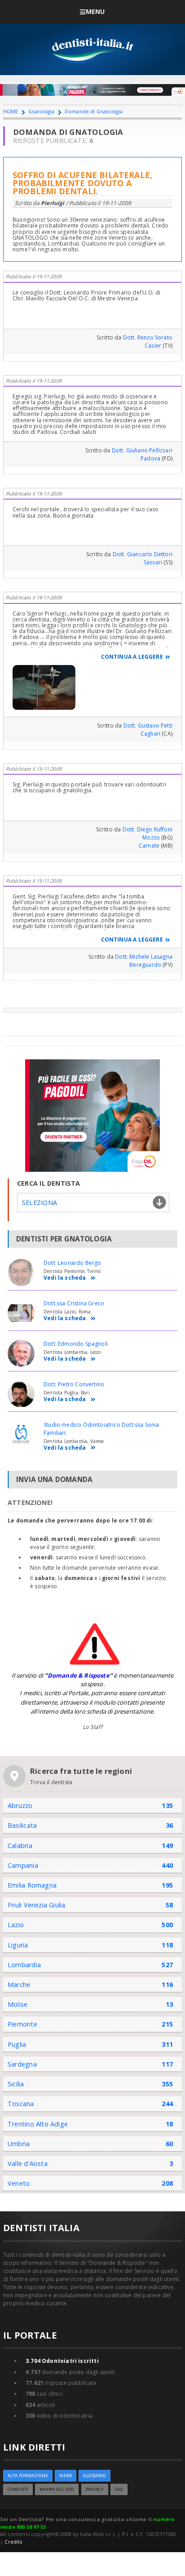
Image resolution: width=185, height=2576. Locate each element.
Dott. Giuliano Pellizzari (142, 450)
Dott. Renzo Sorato (148, 337)
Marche (19, 1984)
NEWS (66, 2476)
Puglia (17, 2044)
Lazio (16, 1925)
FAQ (119, 2489)
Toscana (21, 2104)
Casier (153, 346)
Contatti (18, 2489)
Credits (13, 2542)
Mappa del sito (57, 2489)
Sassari (153, 562)
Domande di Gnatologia (94, 111)
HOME (11, 111)
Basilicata (22, 1825)
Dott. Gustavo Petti (148, 725)
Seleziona (40, 1203)
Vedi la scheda (65, 1278)
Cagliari (150, 734)
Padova (150, 458)
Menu (95, 11)
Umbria (19, 2144)
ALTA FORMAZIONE (28, 2476)
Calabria (20, 1846)
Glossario (95, 2476)
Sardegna (22, 2064)
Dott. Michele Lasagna (144, 957)
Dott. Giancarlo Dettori (143, 554)
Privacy (95, 2489)
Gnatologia (42, 111)
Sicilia (16, 2084)
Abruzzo (20, 1806)
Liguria (18, 1945)
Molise (18, 2004)
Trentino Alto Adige (38, 2124)
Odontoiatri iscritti (62, 2361)
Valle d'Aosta (28, 2163)
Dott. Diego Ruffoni (148, 829)
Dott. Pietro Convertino (74, 1384)
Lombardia (24, 1965)
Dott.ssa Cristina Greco (74, 1303)
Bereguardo (145, 965)
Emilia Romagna (32, 1885)
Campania (23, 1865)
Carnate (149, 846)
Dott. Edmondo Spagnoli (76, 1344)
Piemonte (22, 2024)
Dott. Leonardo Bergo (73, 1263)
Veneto (19, 2183)
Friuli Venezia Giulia (37, 1905)
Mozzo (151, 837)
